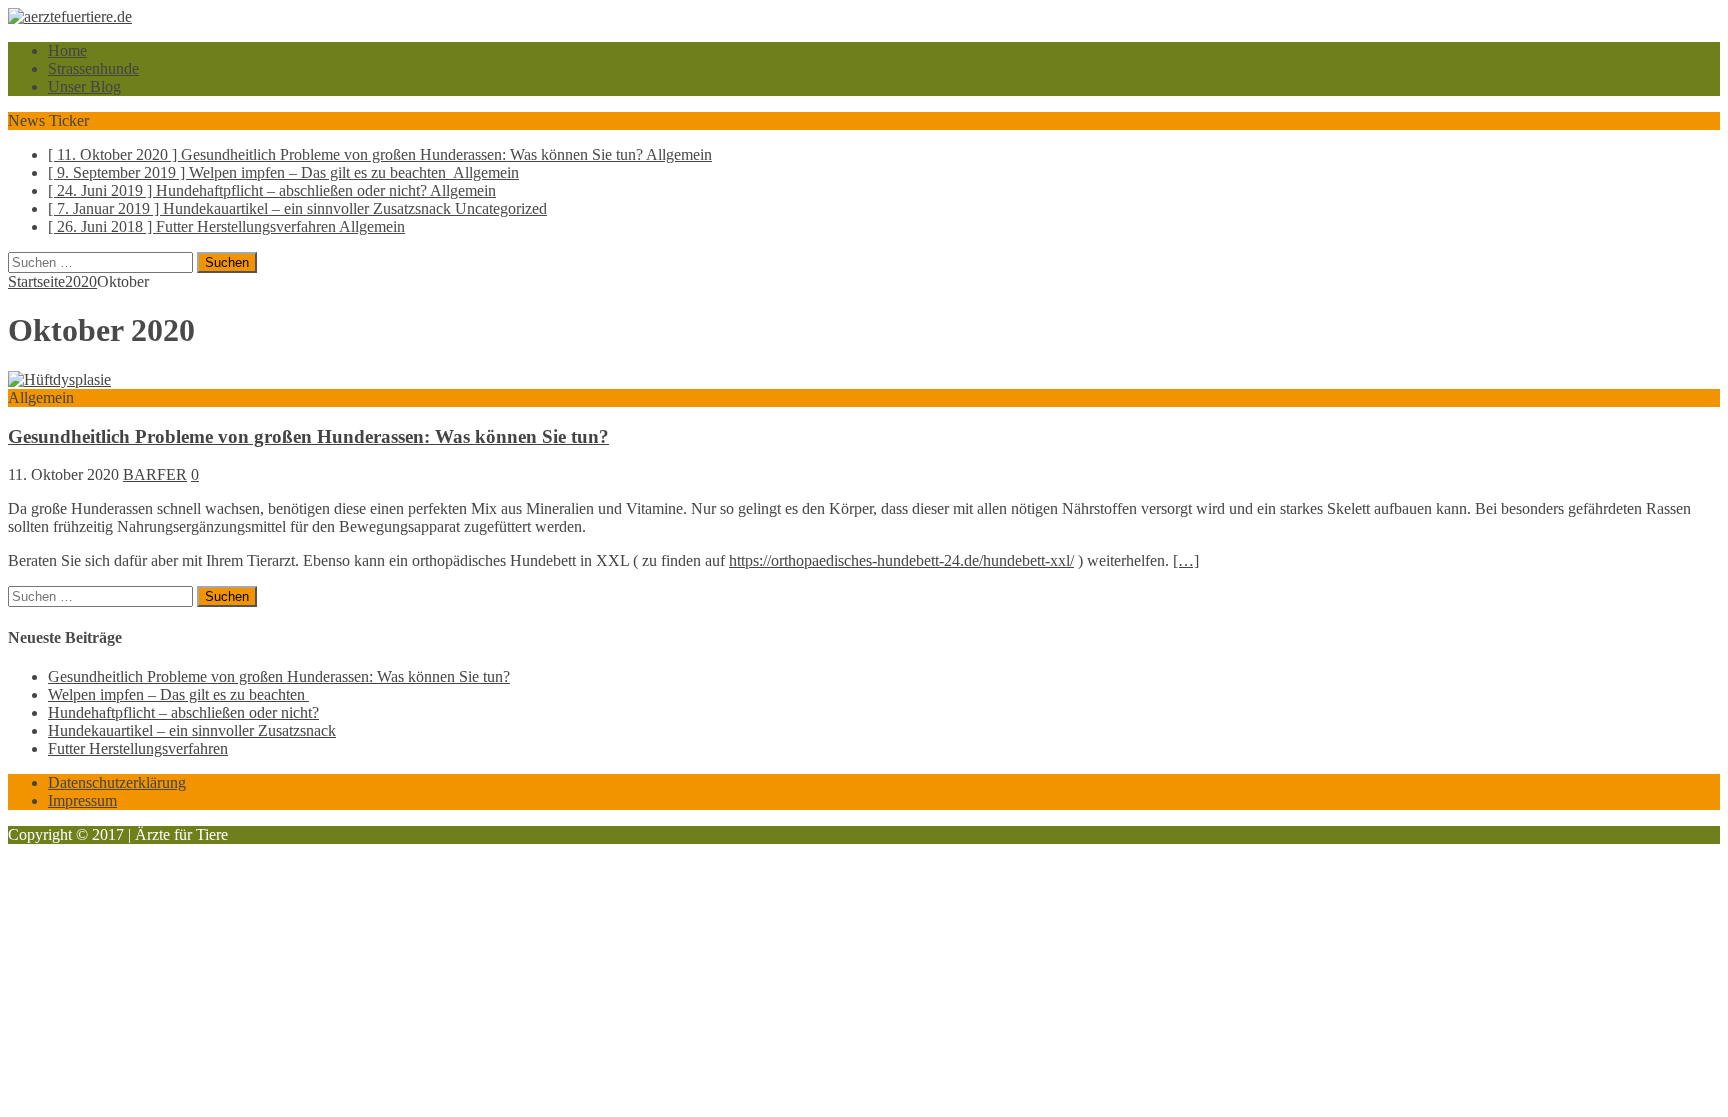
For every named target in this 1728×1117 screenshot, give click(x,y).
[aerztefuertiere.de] (864, 17)
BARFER (155, 474)
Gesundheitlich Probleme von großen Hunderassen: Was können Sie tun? (308, 436)
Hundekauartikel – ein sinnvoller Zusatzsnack (192, 730)
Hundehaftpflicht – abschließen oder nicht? (183, 712)
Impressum (82, 800)
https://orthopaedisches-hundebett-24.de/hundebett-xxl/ (901, 560)
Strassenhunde (93, 68)
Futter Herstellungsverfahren (138, 748)
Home (67, 50)
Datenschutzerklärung (117, 782)
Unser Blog (84, 86)
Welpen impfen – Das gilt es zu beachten (178, 694)
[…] (1186, 560)
